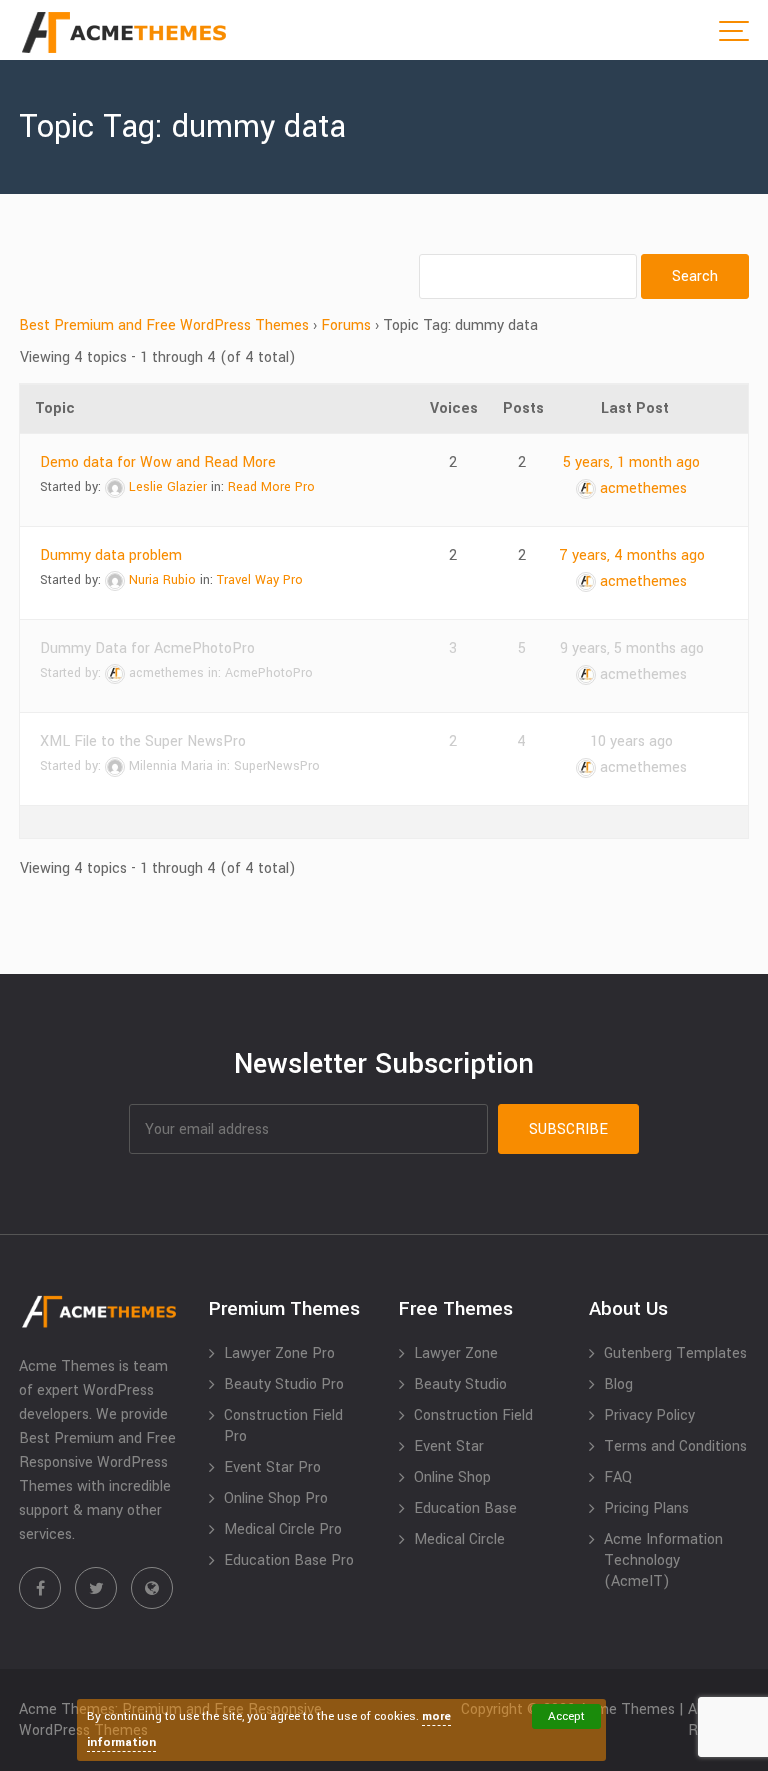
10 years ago (631, 741)
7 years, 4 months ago (632, 555)
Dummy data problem (111, 555)
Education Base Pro (289, 1560)
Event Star (449, 1446)
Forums (346, 325)
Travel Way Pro (260, 580)
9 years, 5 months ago (632, 648)
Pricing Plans (646, 1508)
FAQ (618, 1477)
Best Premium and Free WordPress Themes (164, 325)
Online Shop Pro (276, 1498)
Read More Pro (271, 487)
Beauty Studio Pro (284, 1384)
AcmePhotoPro (269, 673)
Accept (566, 1716)
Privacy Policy (649, 1415)
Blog (618, 1384)
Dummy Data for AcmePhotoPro (147, 648)
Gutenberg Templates (675, 1353)
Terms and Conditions (675, 1446)
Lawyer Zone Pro (279, 1353)
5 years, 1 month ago (631, 462)
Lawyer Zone (456, 1353)
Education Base (465, 1508)
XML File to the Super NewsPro (143, 741)
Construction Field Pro (283, 1426)
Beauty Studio (460, 1384)
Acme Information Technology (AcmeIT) (663, 1560)
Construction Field (473, 1415)
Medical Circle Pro (283, 1529)
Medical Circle (459, 1539)
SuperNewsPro (277, 766)
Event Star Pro (272, 1467)
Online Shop (452, 1477)
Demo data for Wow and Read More (158, 462)
